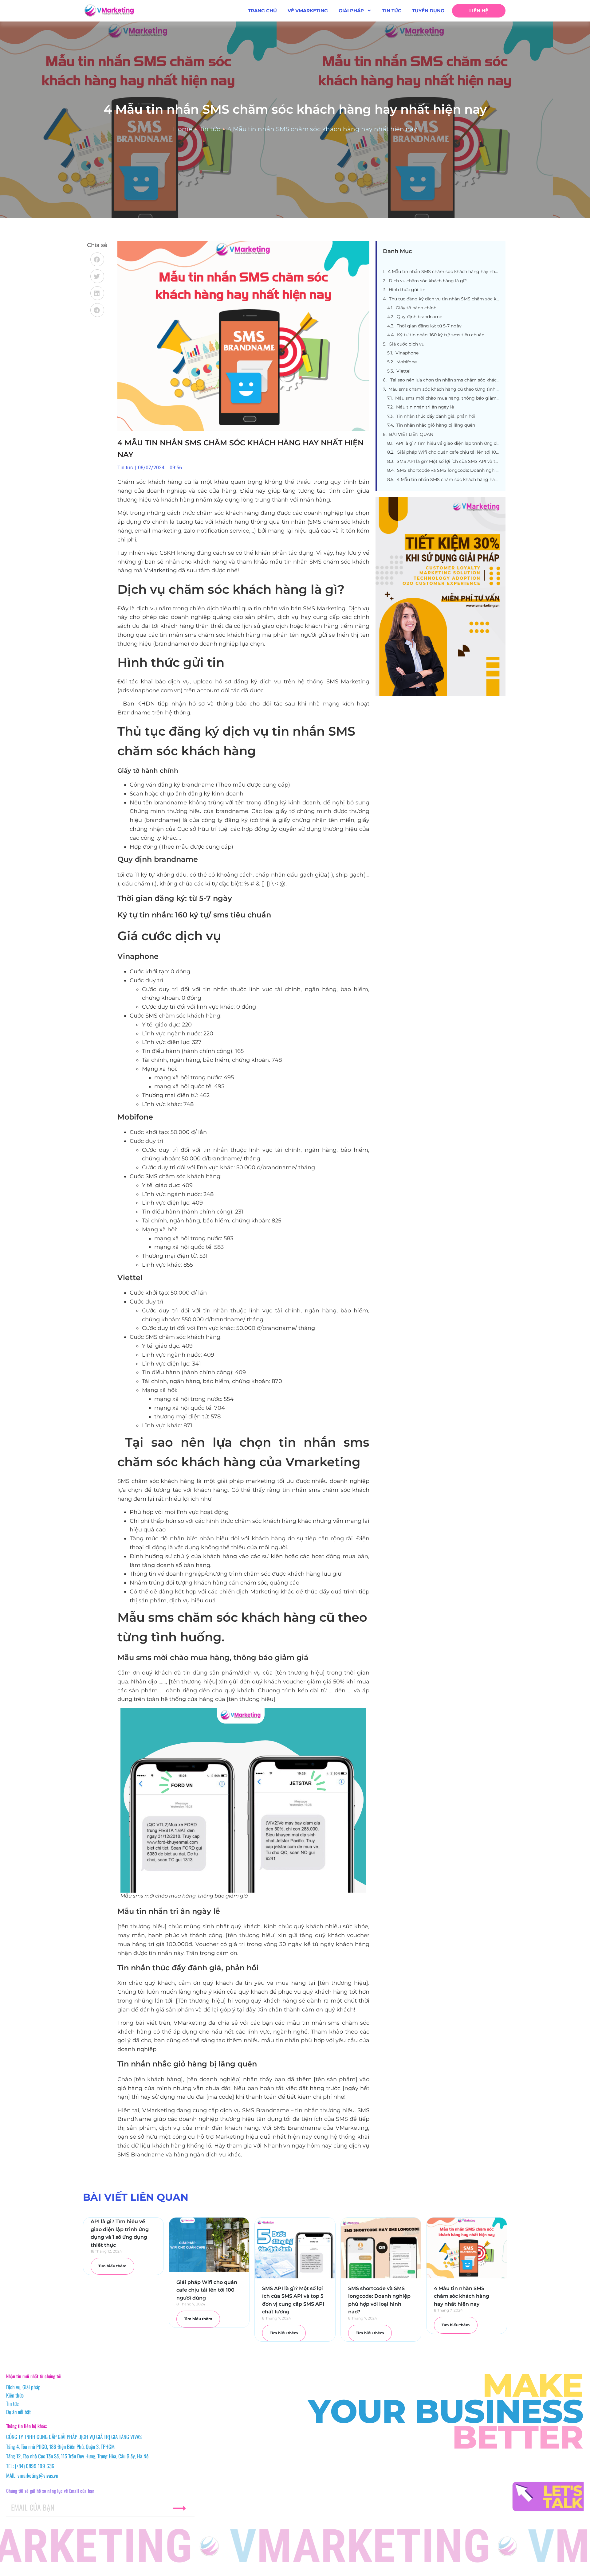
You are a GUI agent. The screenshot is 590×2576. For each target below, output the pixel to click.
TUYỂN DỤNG (428, 11)
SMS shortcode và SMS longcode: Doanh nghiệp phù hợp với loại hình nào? (448, 470)
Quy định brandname (419, 317)
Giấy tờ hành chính (416, 308)
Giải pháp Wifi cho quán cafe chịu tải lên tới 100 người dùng (448, 452)
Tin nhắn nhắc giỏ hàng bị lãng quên (436, 425)
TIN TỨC (392, 11)
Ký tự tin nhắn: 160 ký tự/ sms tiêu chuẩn (441, 335)
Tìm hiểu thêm (112, 2266)
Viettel (403, 371)
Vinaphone (407, 353)
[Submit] (179, 2508)
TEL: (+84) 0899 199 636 (30, 2466)
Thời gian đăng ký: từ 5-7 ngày (429, 326)
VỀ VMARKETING (308, 11)
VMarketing (160, 570)
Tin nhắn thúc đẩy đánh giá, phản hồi (436, 416)
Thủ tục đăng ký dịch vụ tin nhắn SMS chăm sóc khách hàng (444, 299)
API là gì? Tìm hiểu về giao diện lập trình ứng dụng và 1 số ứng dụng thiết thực (448, 443)
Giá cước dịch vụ (407, 344)
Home (183, 129)
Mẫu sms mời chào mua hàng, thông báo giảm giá (447, 398)
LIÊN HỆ (479, 11)
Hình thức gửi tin (407, 290)
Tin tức (210, 129)
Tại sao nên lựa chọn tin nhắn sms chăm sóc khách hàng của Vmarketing (444, 380)
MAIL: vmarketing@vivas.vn (32, 2475)
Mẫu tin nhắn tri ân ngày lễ (425, 407)
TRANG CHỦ (262, 11)
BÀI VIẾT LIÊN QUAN (411, 434)
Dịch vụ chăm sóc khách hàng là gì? (428, 281)
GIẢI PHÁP (351, 11)
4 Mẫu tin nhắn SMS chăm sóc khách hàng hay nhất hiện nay (444, 272)
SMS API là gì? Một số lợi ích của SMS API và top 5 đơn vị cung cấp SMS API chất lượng (448, 461)
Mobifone (407, 362)
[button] (97, 259)
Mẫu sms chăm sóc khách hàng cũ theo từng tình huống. (444, 389)
